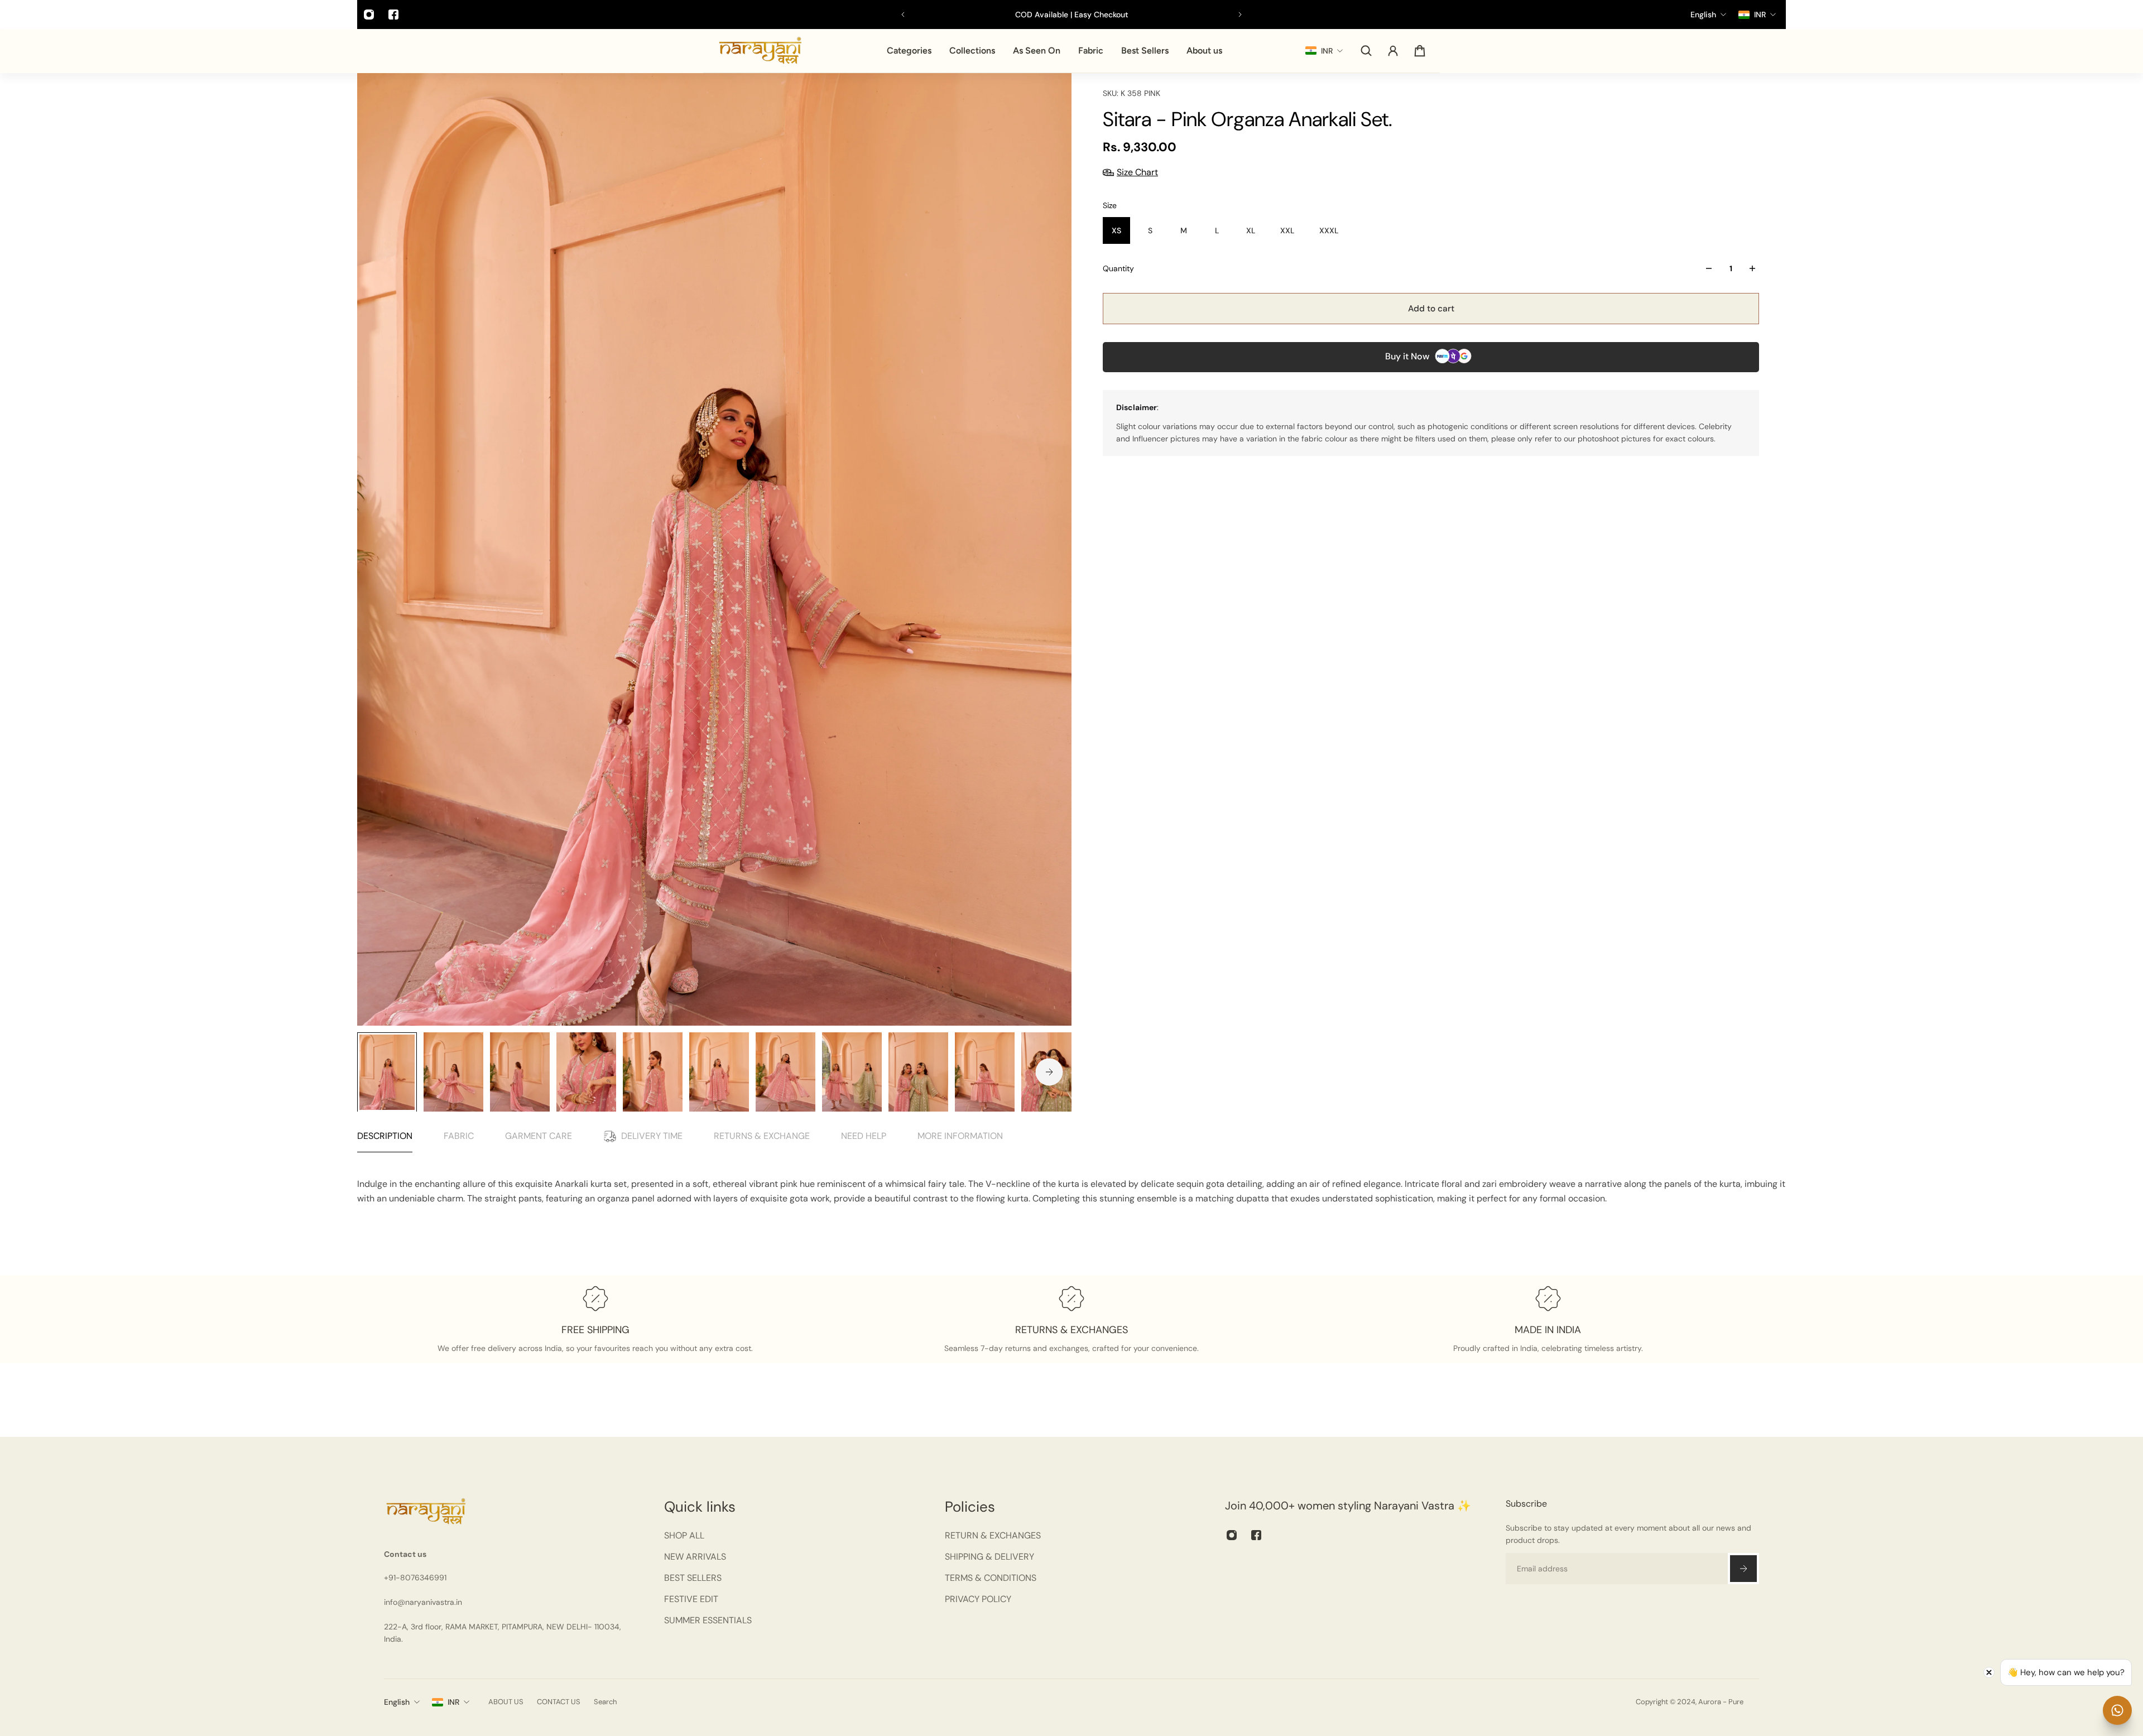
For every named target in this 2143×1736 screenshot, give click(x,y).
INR (453, 1702)
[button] (223, 1632)
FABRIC (459, 1136)
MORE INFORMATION (960, 1136)
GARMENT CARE (539, 1136)
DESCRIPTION (385, 1136)
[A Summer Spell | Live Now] (1076, 15)
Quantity (1118, 268)
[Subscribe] (1743, 1569)
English (397, 1702)
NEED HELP (864, 1136)
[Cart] (1420, 51)
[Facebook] (393, 15)
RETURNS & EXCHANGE (762, 1136)
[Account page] (1393, 51)
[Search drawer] (1366, 51)
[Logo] (760, 51)
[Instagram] (369, 15)
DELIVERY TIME (652, 1136)
